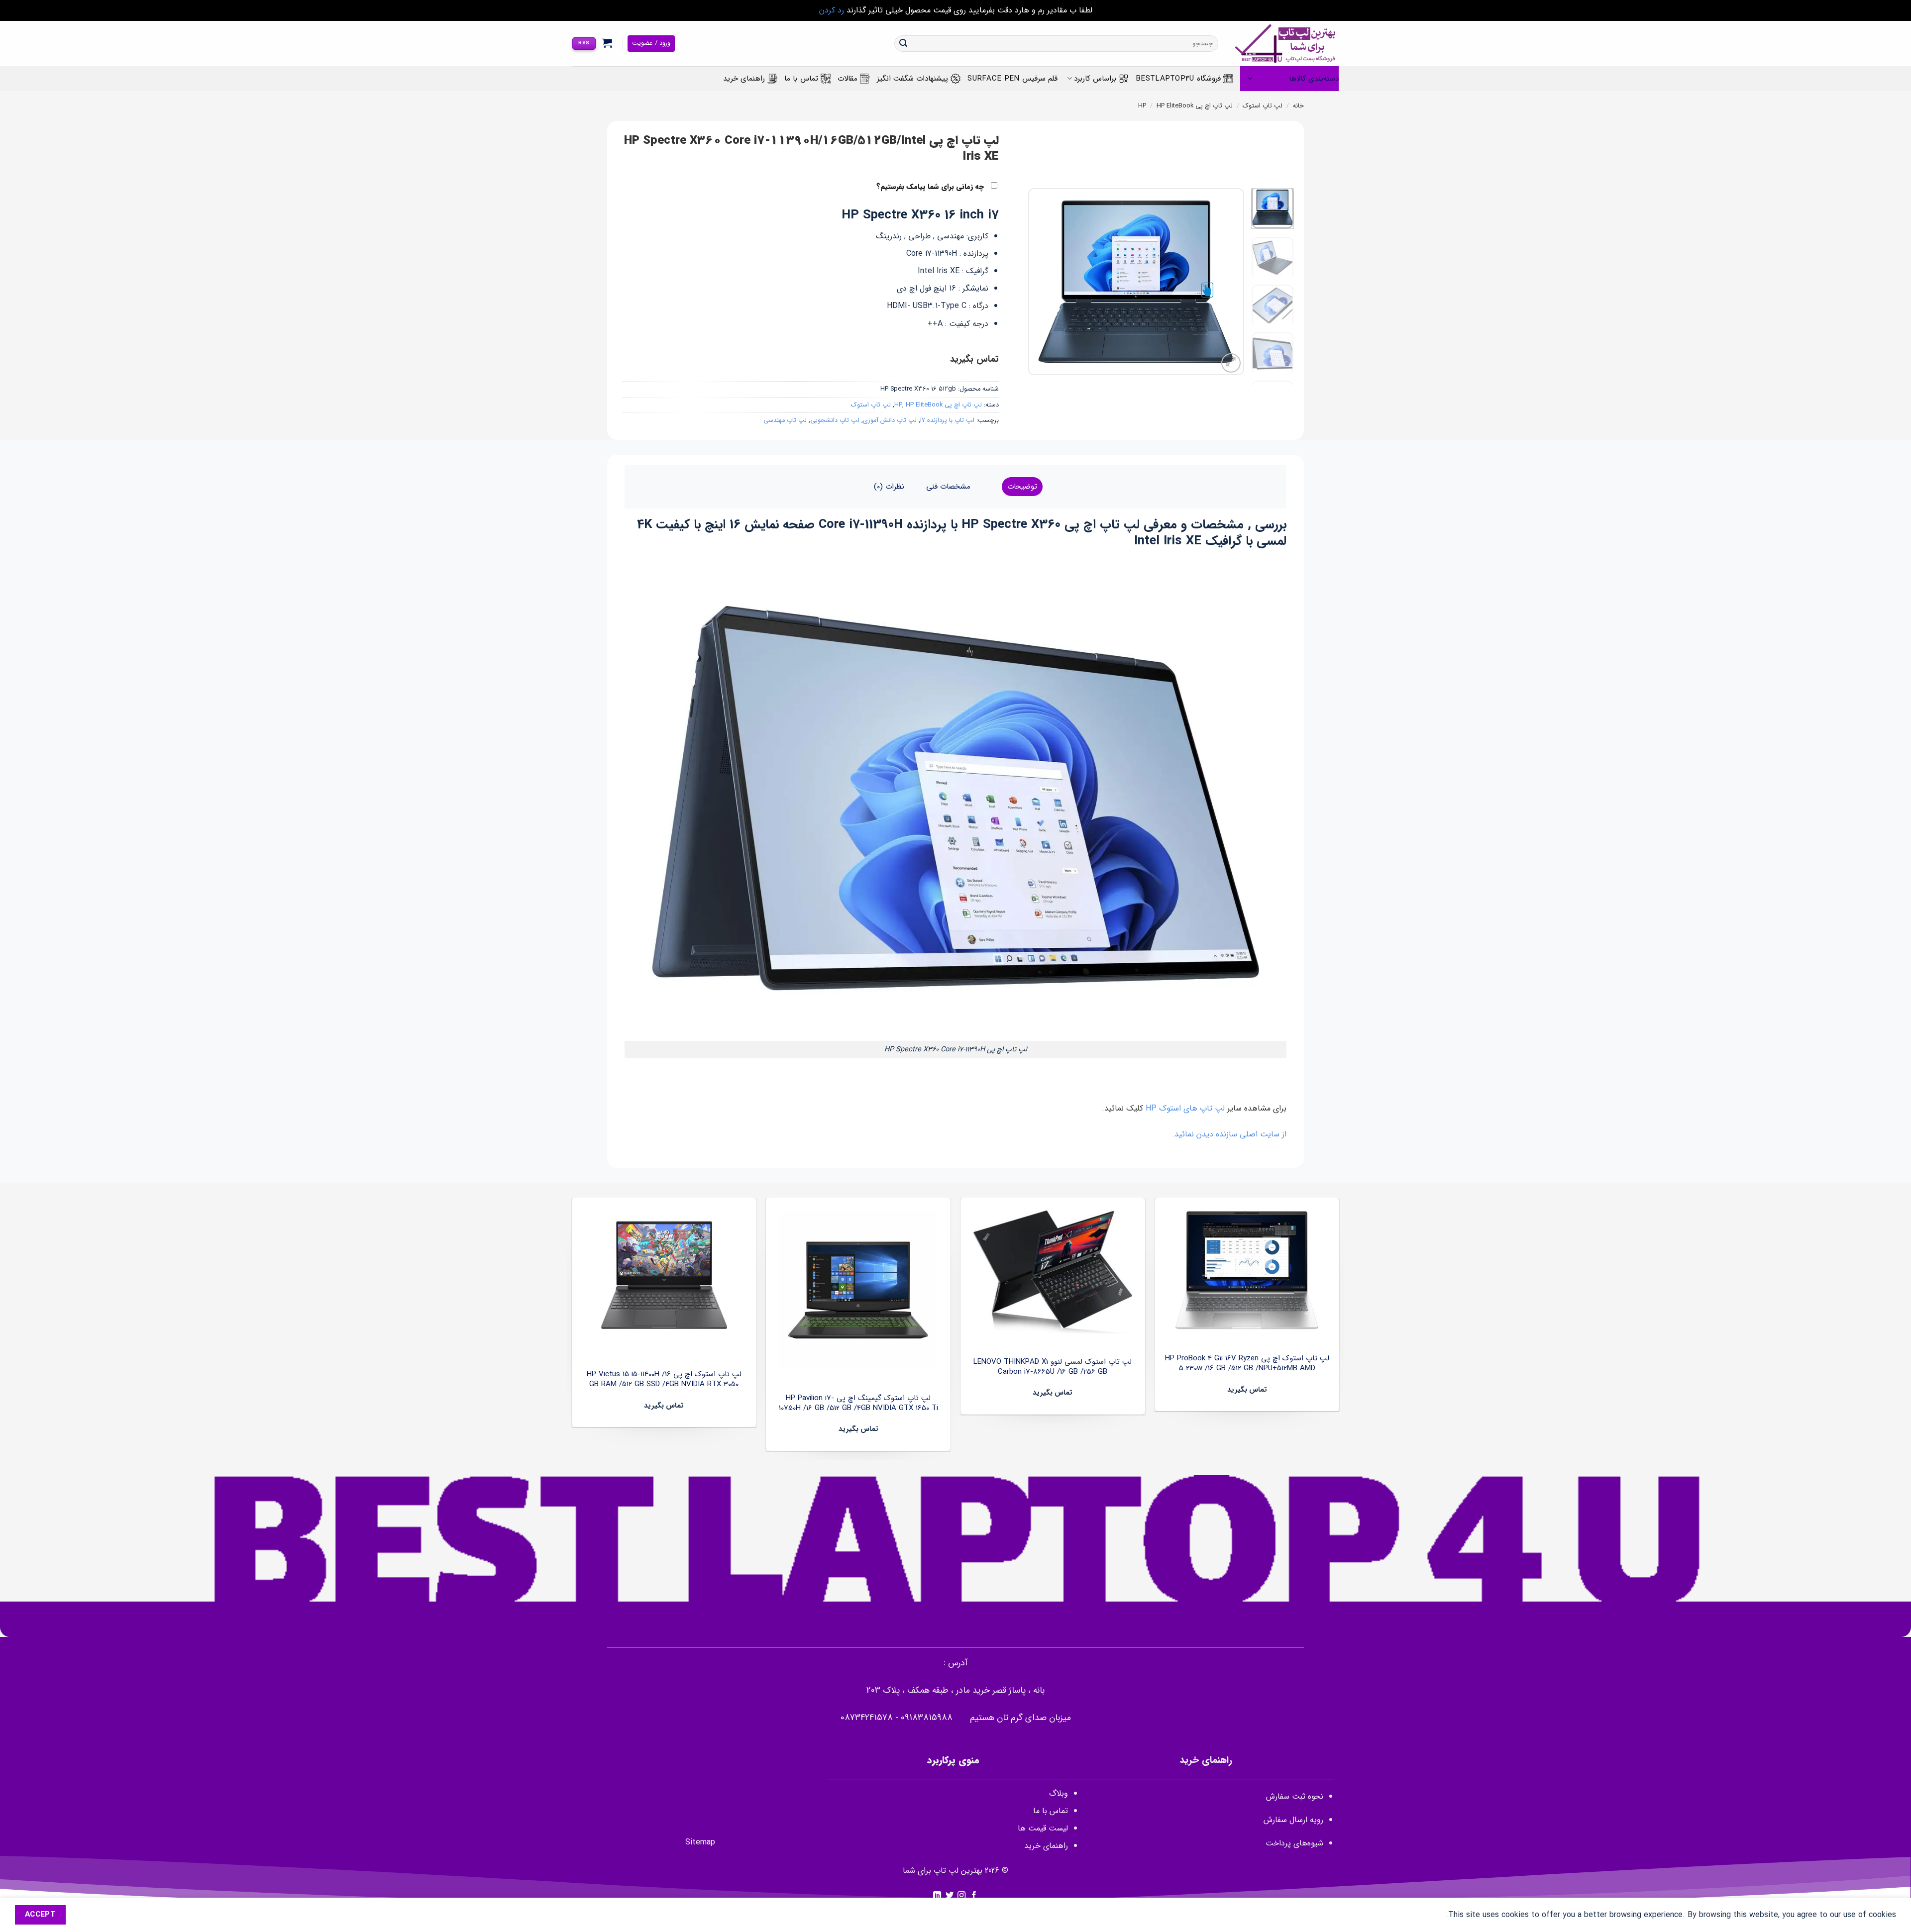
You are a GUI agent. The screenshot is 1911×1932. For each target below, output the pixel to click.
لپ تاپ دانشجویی (835, 420)
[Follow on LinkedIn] (937, 1896)
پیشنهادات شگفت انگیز (913, 79)
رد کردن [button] (832, 10)
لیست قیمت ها (1043, 1828)
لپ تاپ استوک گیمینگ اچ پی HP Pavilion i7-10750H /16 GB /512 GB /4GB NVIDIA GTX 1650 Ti (858, 1403)
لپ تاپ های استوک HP (1185, 1108)
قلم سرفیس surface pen (1012, 79)
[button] (607, 43)
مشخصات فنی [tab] (948, 487)
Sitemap (700, 1842)
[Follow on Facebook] (974, 1896)
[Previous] (1227, 282)
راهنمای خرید (744, 79)
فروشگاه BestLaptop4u (1178, 79)
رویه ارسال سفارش (1293, 1820)
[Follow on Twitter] (950, 1896)
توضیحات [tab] (1022, 487)
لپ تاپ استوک (1263, 106)
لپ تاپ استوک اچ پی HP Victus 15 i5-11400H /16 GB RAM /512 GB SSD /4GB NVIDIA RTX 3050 (664, 1379)
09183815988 (927, 1718)
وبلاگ (1059, 1793)
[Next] (1038, 282)
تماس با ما (801, 79)
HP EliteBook (1175, 106)
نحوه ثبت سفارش (1295, 1796)
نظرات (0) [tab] (889, 487)
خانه (1298, 106)
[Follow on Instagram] (961, 1896)
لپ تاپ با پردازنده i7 (947, 420)
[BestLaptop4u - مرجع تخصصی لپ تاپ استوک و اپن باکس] (1286, 44)
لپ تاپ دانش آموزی (890, 420)
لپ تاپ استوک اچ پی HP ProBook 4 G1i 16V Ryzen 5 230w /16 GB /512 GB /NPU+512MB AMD (1247, 1364)
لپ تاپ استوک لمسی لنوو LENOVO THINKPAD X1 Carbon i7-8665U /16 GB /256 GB (1053, 1367)
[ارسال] (903, 44)
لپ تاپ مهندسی (785, 420)
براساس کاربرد (1095, 79)
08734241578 (867, 1718)
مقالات (848, 79)
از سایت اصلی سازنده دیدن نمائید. (1229, 1134)
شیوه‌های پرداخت (1294, 1843)
